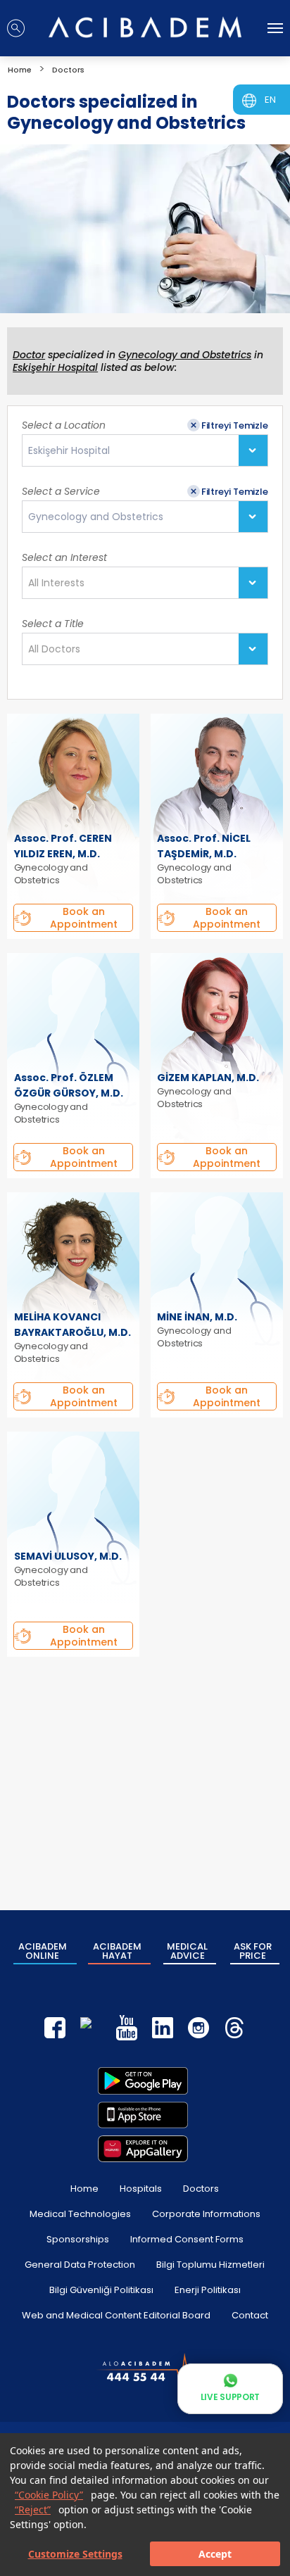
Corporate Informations (206, 2214)
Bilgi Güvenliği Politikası (101, 2290)
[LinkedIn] (163, 2028)
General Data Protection (80, 2265)
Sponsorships (78, 2239)
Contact (250, 2315)
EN (270, 100)
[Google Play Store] (143, 2081)
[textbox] (61, 583)
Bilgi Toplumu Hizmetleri (210, 2265)
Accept (215, 2554)
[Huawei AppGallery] (143, 2149)
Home (84, 2189)
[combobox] (145, 450)
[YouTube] (127, 2028)
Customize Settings (75, 2554)
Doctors (201, 2189)
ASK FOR (253, 1951)
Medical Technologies (80, 2214)
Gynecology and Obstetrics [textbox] (96, 517)
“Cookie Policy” (49, 2495)
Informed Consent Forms (187, 2239)
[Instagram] (198, 2028)
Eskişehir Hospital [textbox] (69, 451)
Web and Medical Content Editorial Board (116, 2315)
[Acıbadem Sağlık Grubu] (145, 27)
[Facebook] (55, 2028)
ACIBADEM (43, 1951)
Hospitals (141, 2189)
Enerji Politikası (208, 2290)
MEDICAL (187, 1951)
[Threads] (234, 2028)
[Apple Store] (143, 2115)
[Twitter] (91, 2028)
